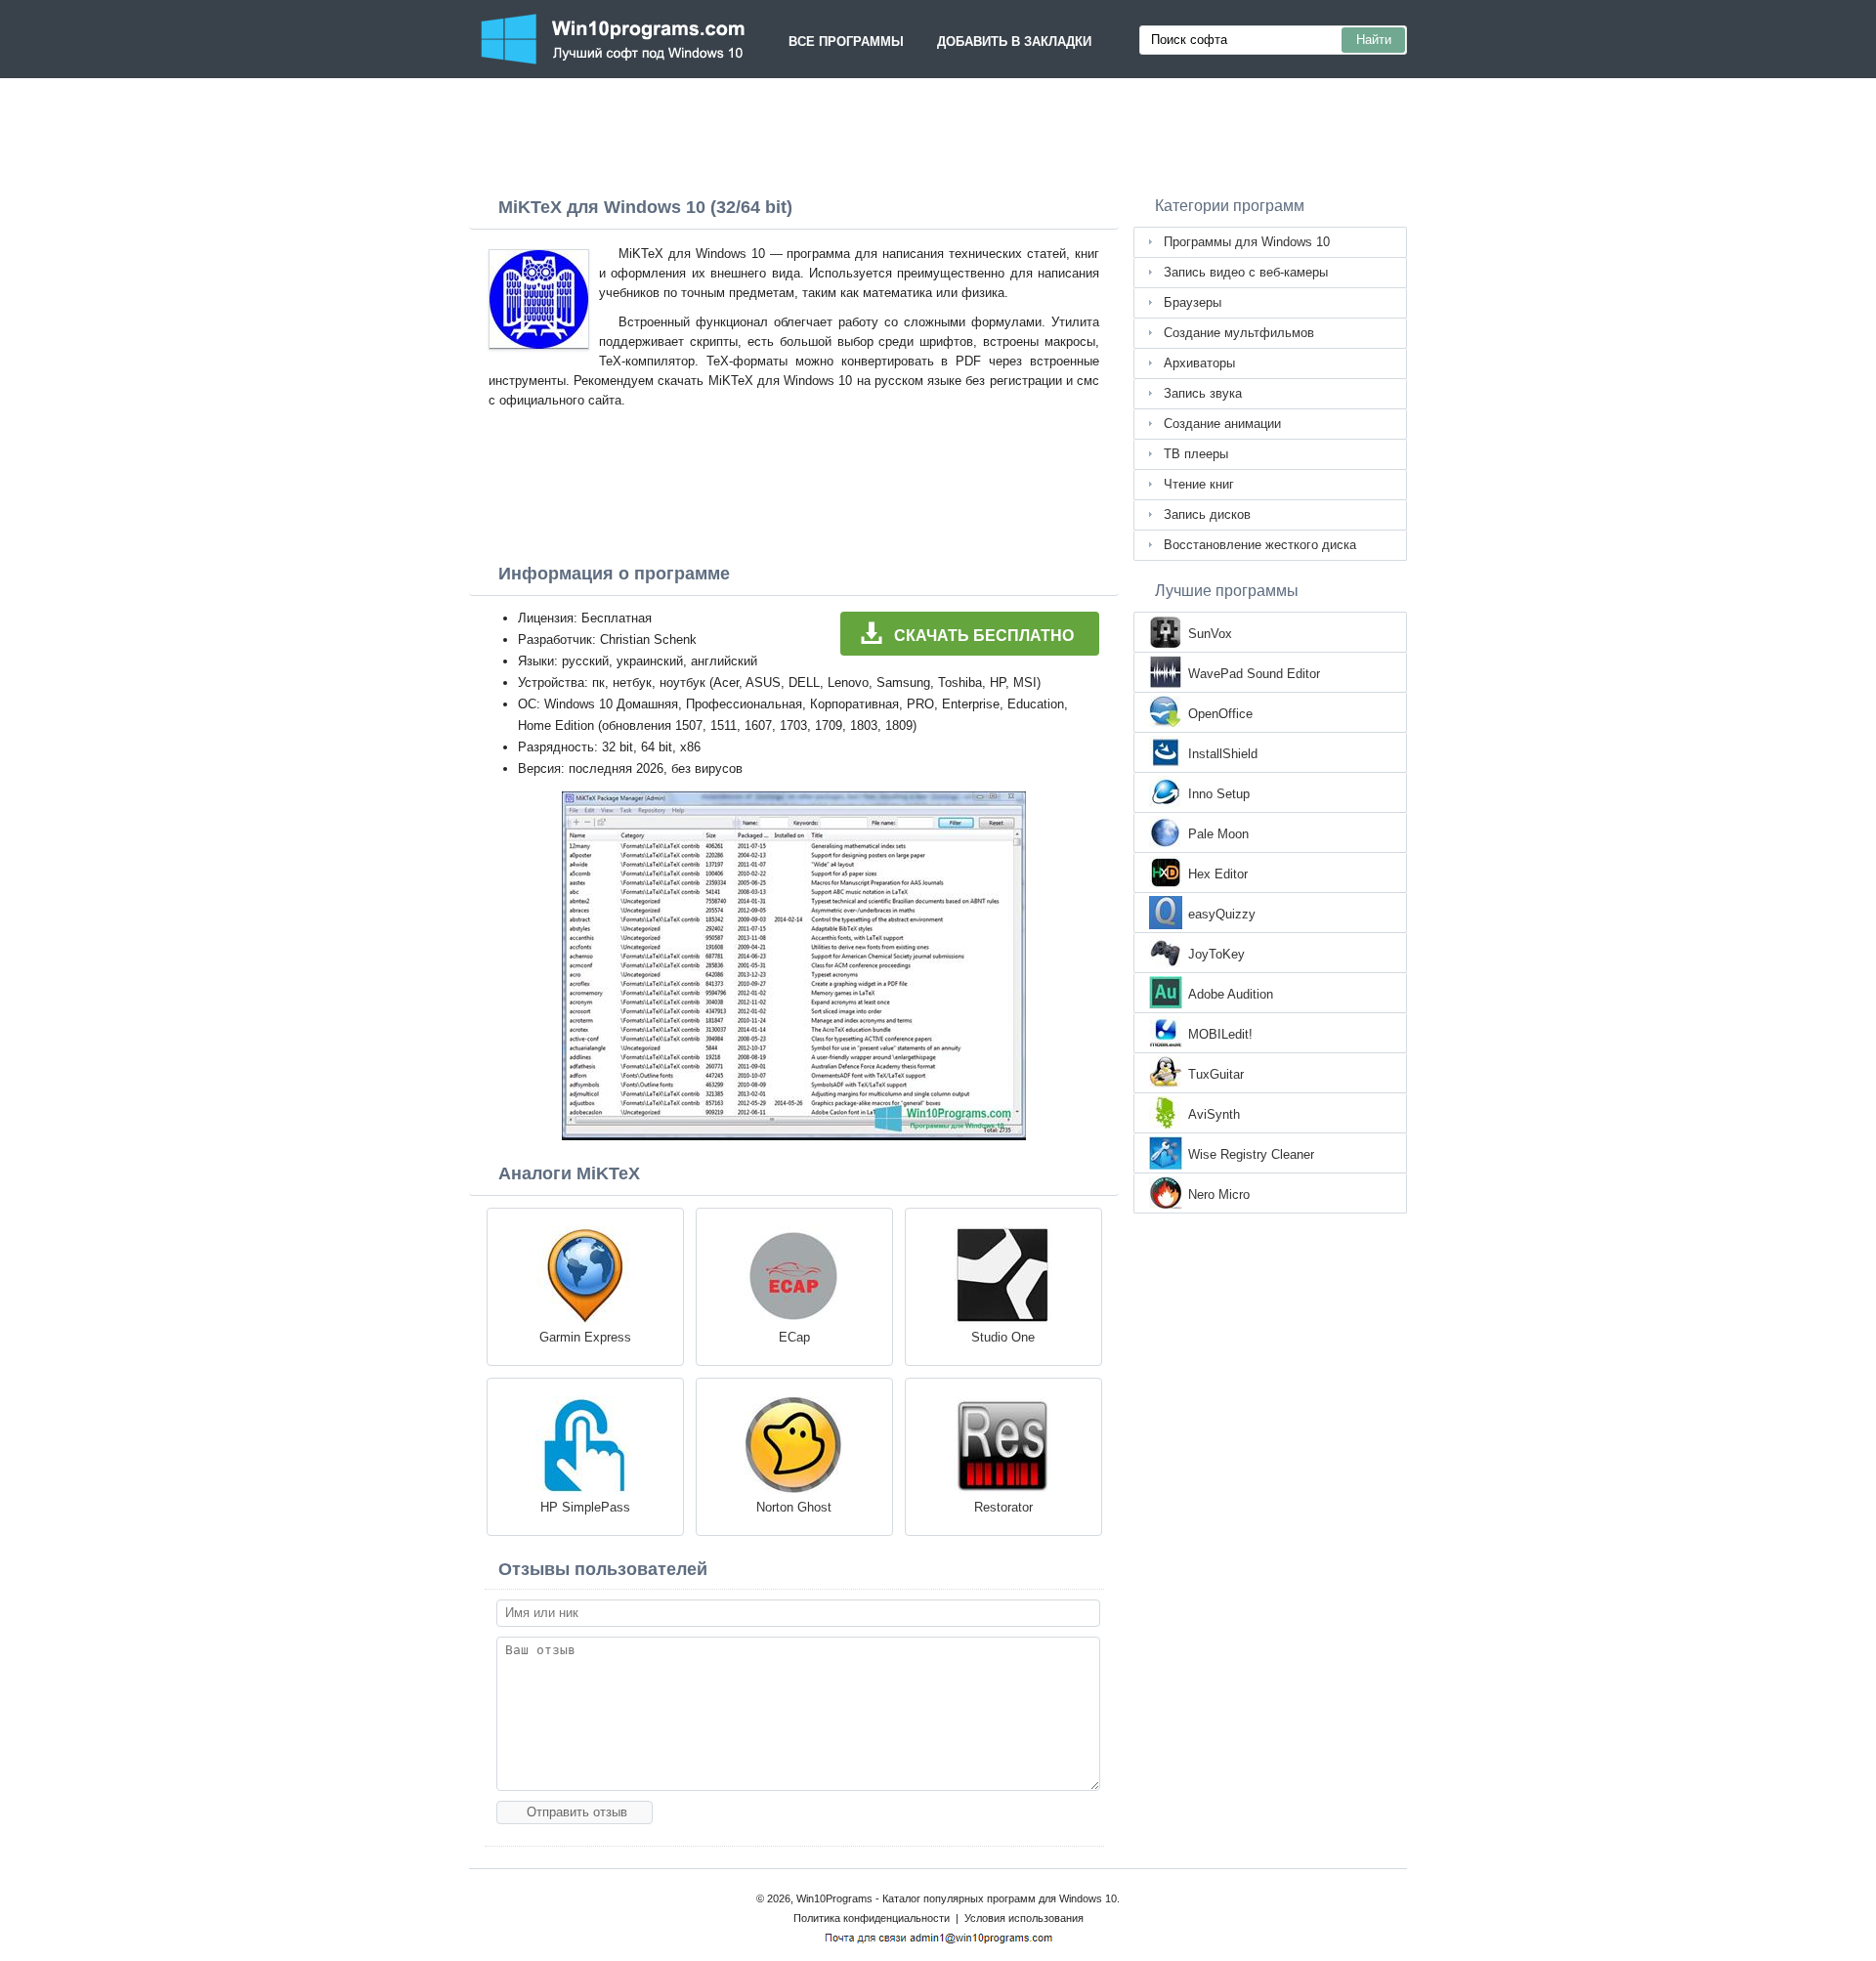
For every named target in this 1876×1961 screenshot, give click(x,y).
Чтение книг (1199, 484)
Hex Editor (1218, 874)
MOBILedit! (1220, 1034)
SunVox (1210, 634)
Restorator (1003, 1507)
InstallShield (1223, 754)
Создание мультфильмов (1239, 333)
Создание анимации (1222, 424)
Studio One (1003, 1337)
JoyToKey (1216, 954)
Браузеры (1193, 302)
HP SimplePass (585, 1507)
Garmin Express (585, 1337)
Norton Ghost (794, 1507)
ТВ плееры (1196, 454)
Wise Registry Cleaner (1251, 1154)
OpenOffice (1220, 714)
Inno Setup (1219, 794)
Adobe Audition (1231, 994)
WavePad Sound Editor (1254, 674)
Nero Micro (1219, 1194)
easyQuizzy (1222, 914)
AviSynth (1214, 1114)
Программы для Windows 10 (1247, 242)
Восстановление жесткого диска (1260, 545)
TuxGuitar (1216, 1074)
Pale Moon (1218, 834)
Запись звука (1203, 393)
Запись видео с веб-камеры (1246, 272)
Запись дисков (1207, 514)
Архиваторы (1199, 363)
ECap (794, 1337)
